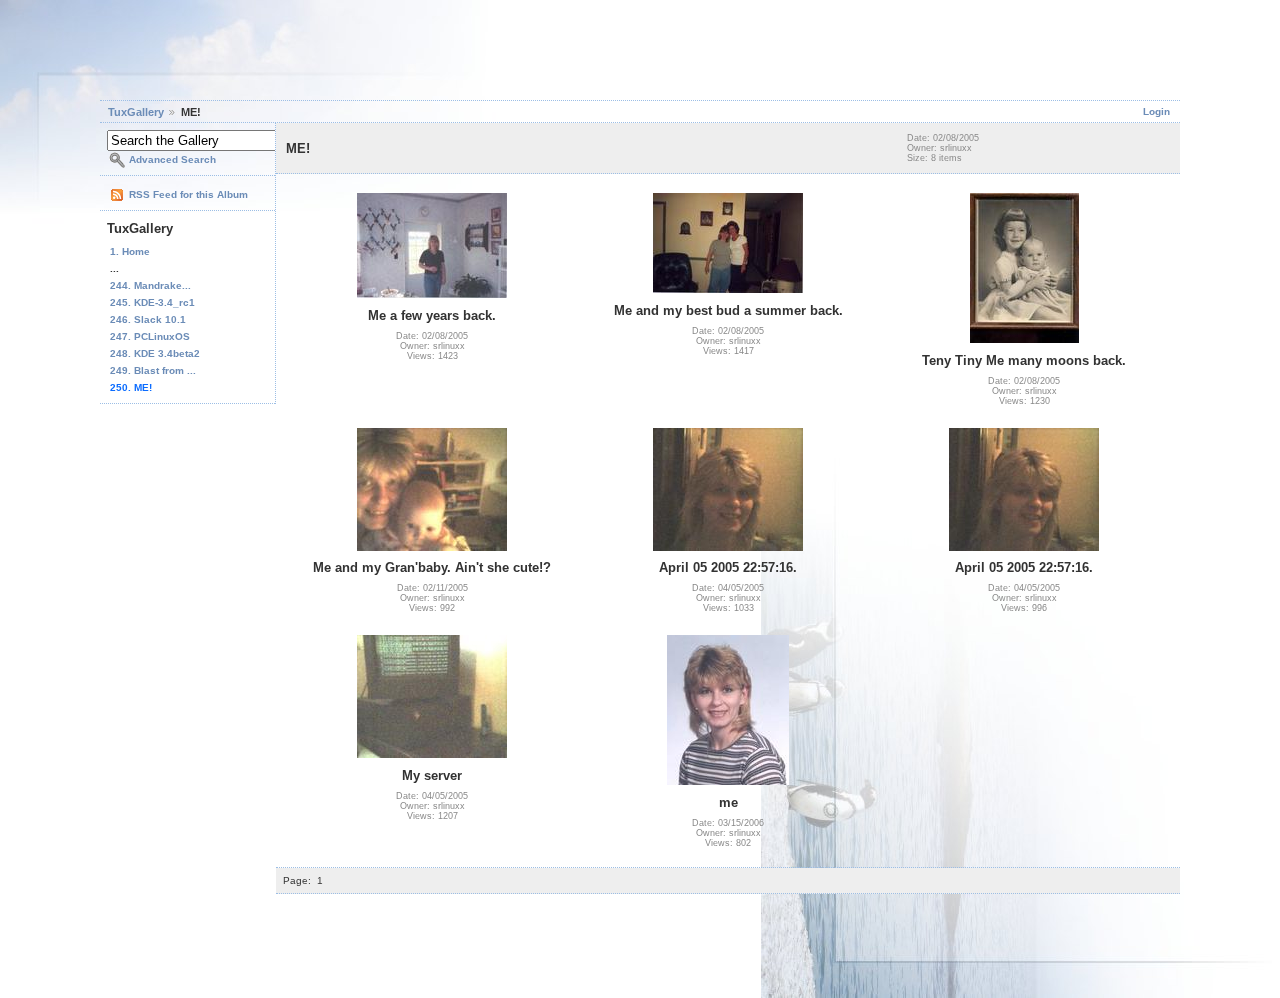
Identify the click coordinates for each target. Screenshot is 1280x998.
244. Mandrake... (150, 285)
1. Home (130, 251)
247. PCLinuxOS (150, 336)
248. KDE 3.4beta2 (155, 353)
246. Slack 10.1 (148, 319)
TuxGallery (136, 112)
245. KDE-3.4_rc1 (152, 302)
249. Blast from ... (153, 370)
